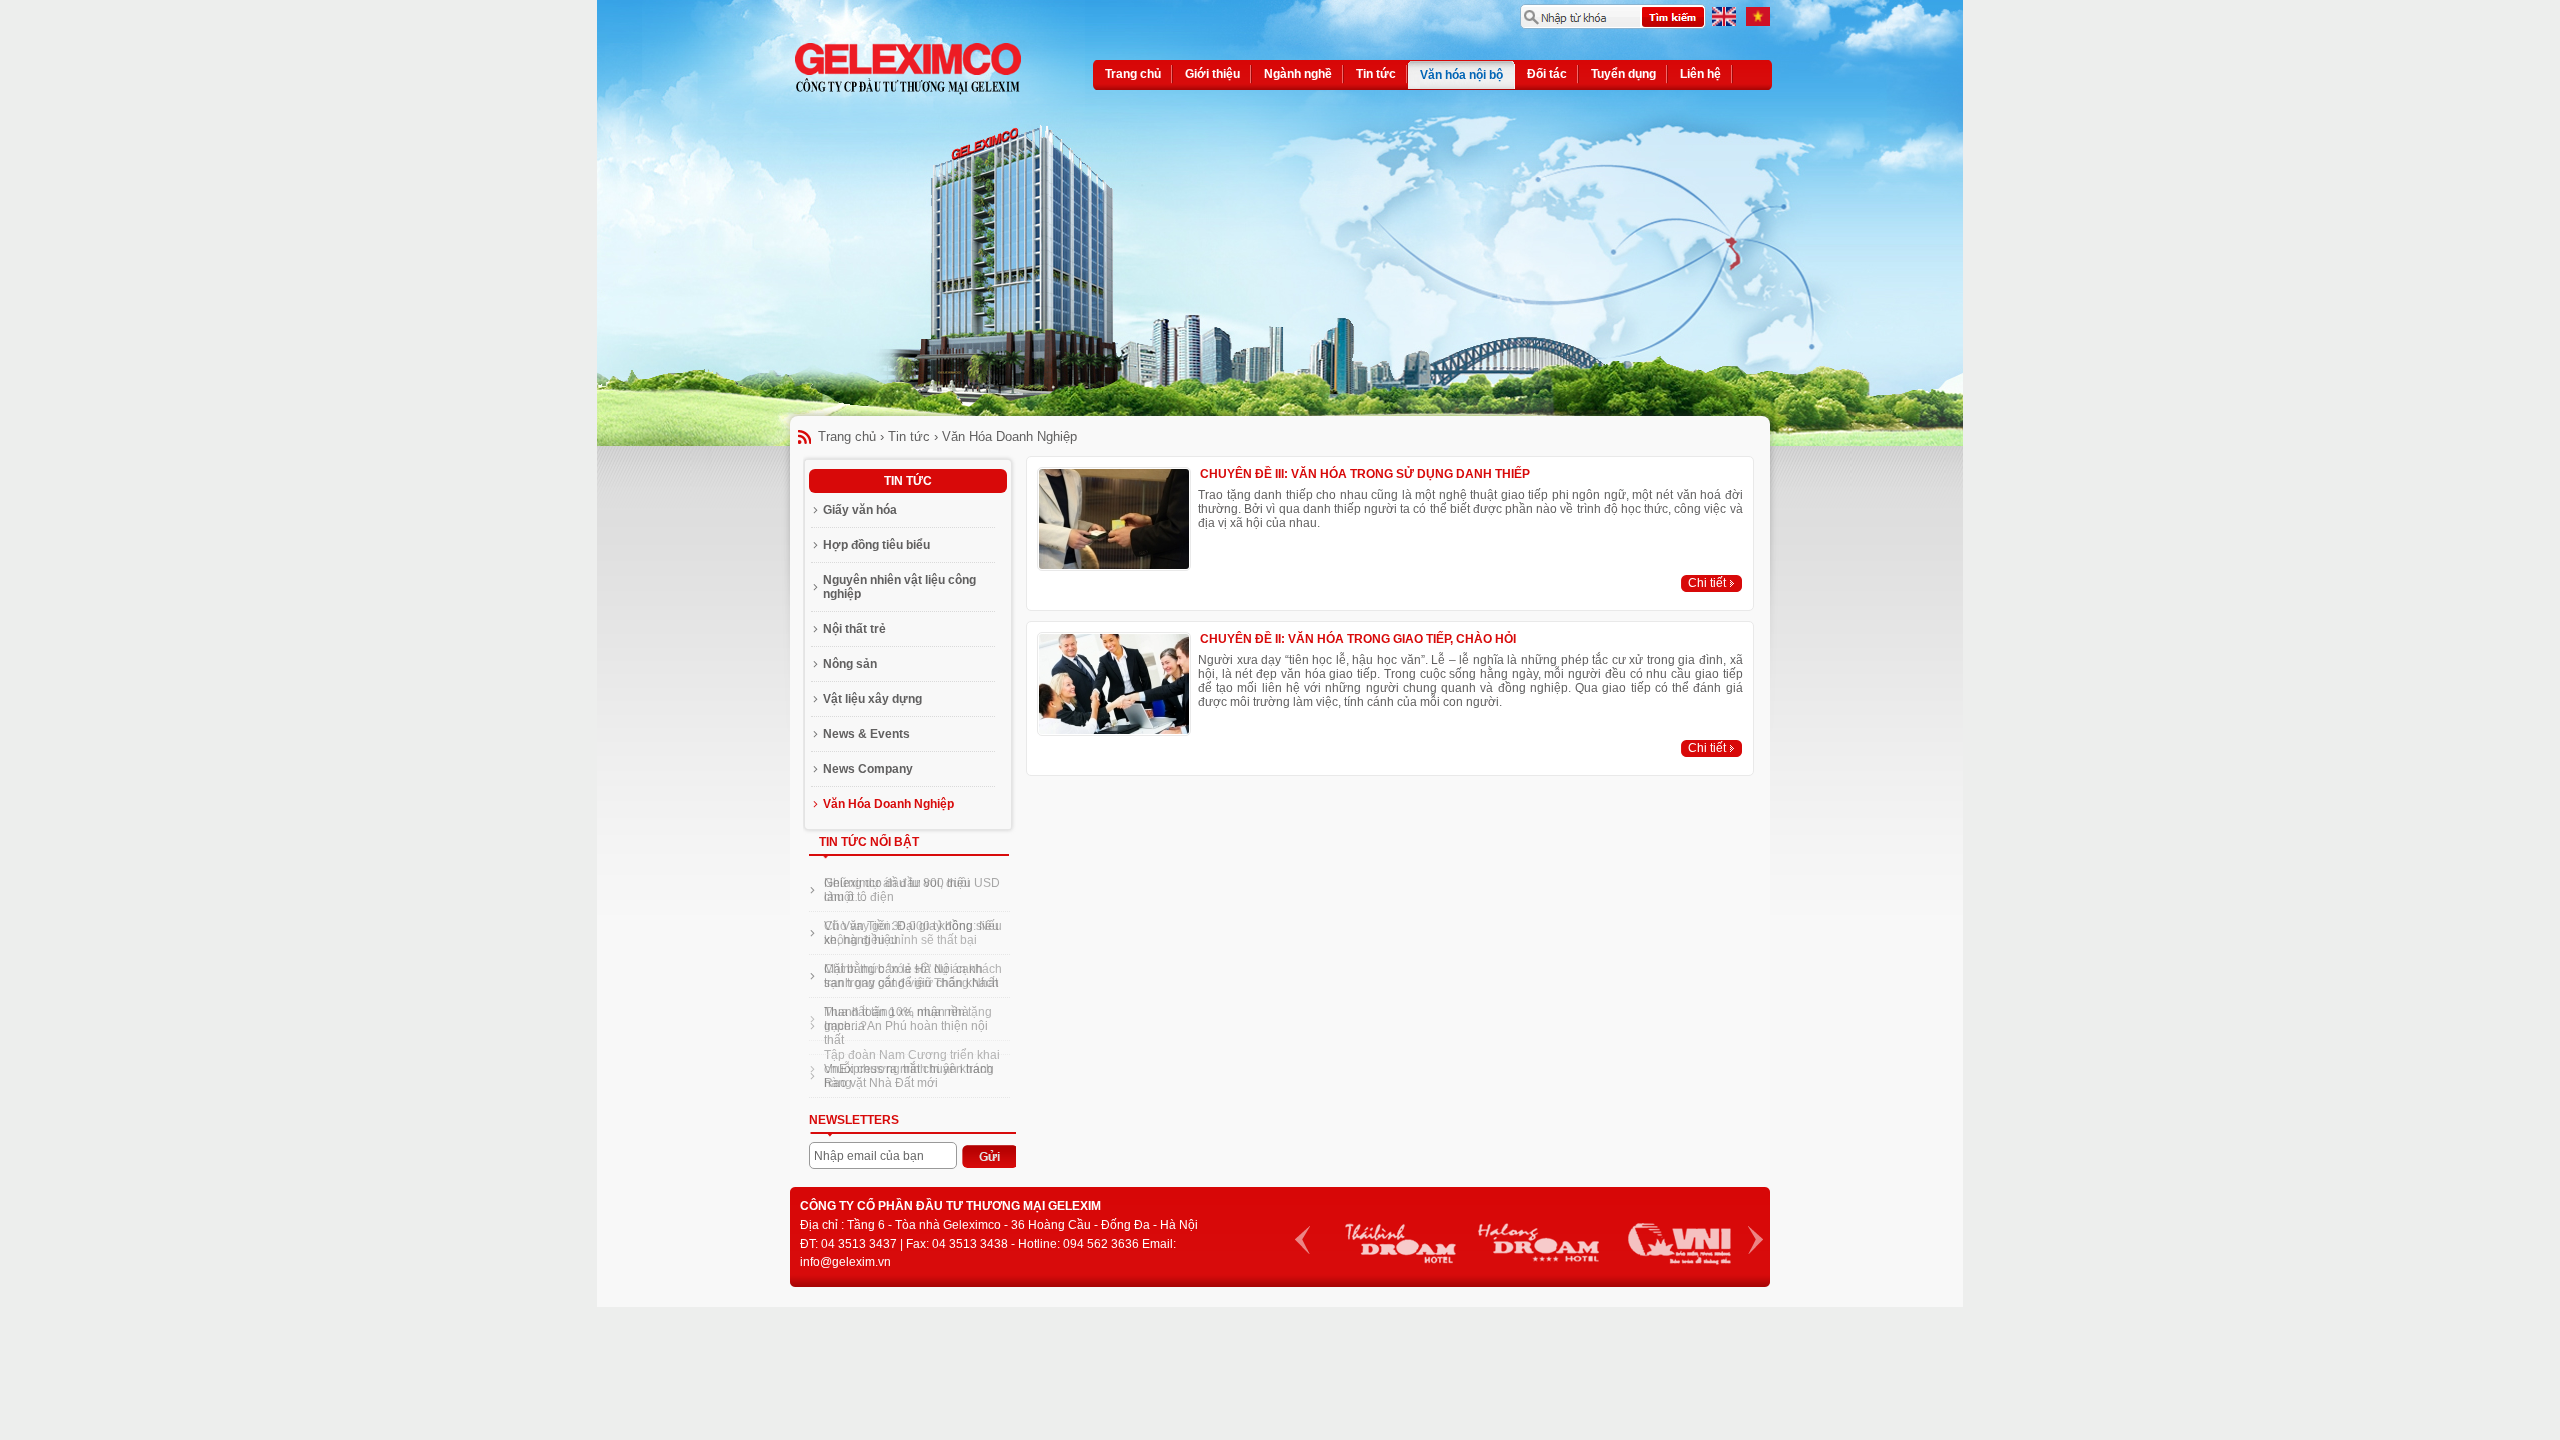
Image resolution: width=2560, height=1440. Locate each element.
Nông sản (850, 664)
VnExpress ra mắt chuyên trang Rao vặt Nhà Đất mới (909, 1076)
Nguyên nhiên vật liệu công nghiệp (899, 587)
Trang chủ (847, 436)
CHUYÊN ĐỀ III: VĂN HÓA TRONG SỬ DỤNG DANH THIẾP (1365, 474)
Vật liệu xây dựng (872, 699)
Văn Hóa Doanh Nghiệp (1009, 436)
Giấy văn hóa (860, 510)
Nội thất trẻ (854, 629)
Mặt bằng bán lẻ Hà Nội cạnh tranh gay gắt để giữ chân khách (911, 976)
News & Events (866, 734)
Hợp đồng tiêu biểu (876, 545)
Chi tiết (1707, 583)
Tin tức (909, 436)
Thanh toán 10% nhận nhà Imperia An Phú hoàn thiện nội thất (906, 1026)
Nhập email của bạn (869, 1156)
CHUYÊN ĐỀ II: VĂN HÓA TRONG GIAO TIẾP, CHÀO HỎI (1358, 639)
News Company (868, 769)
